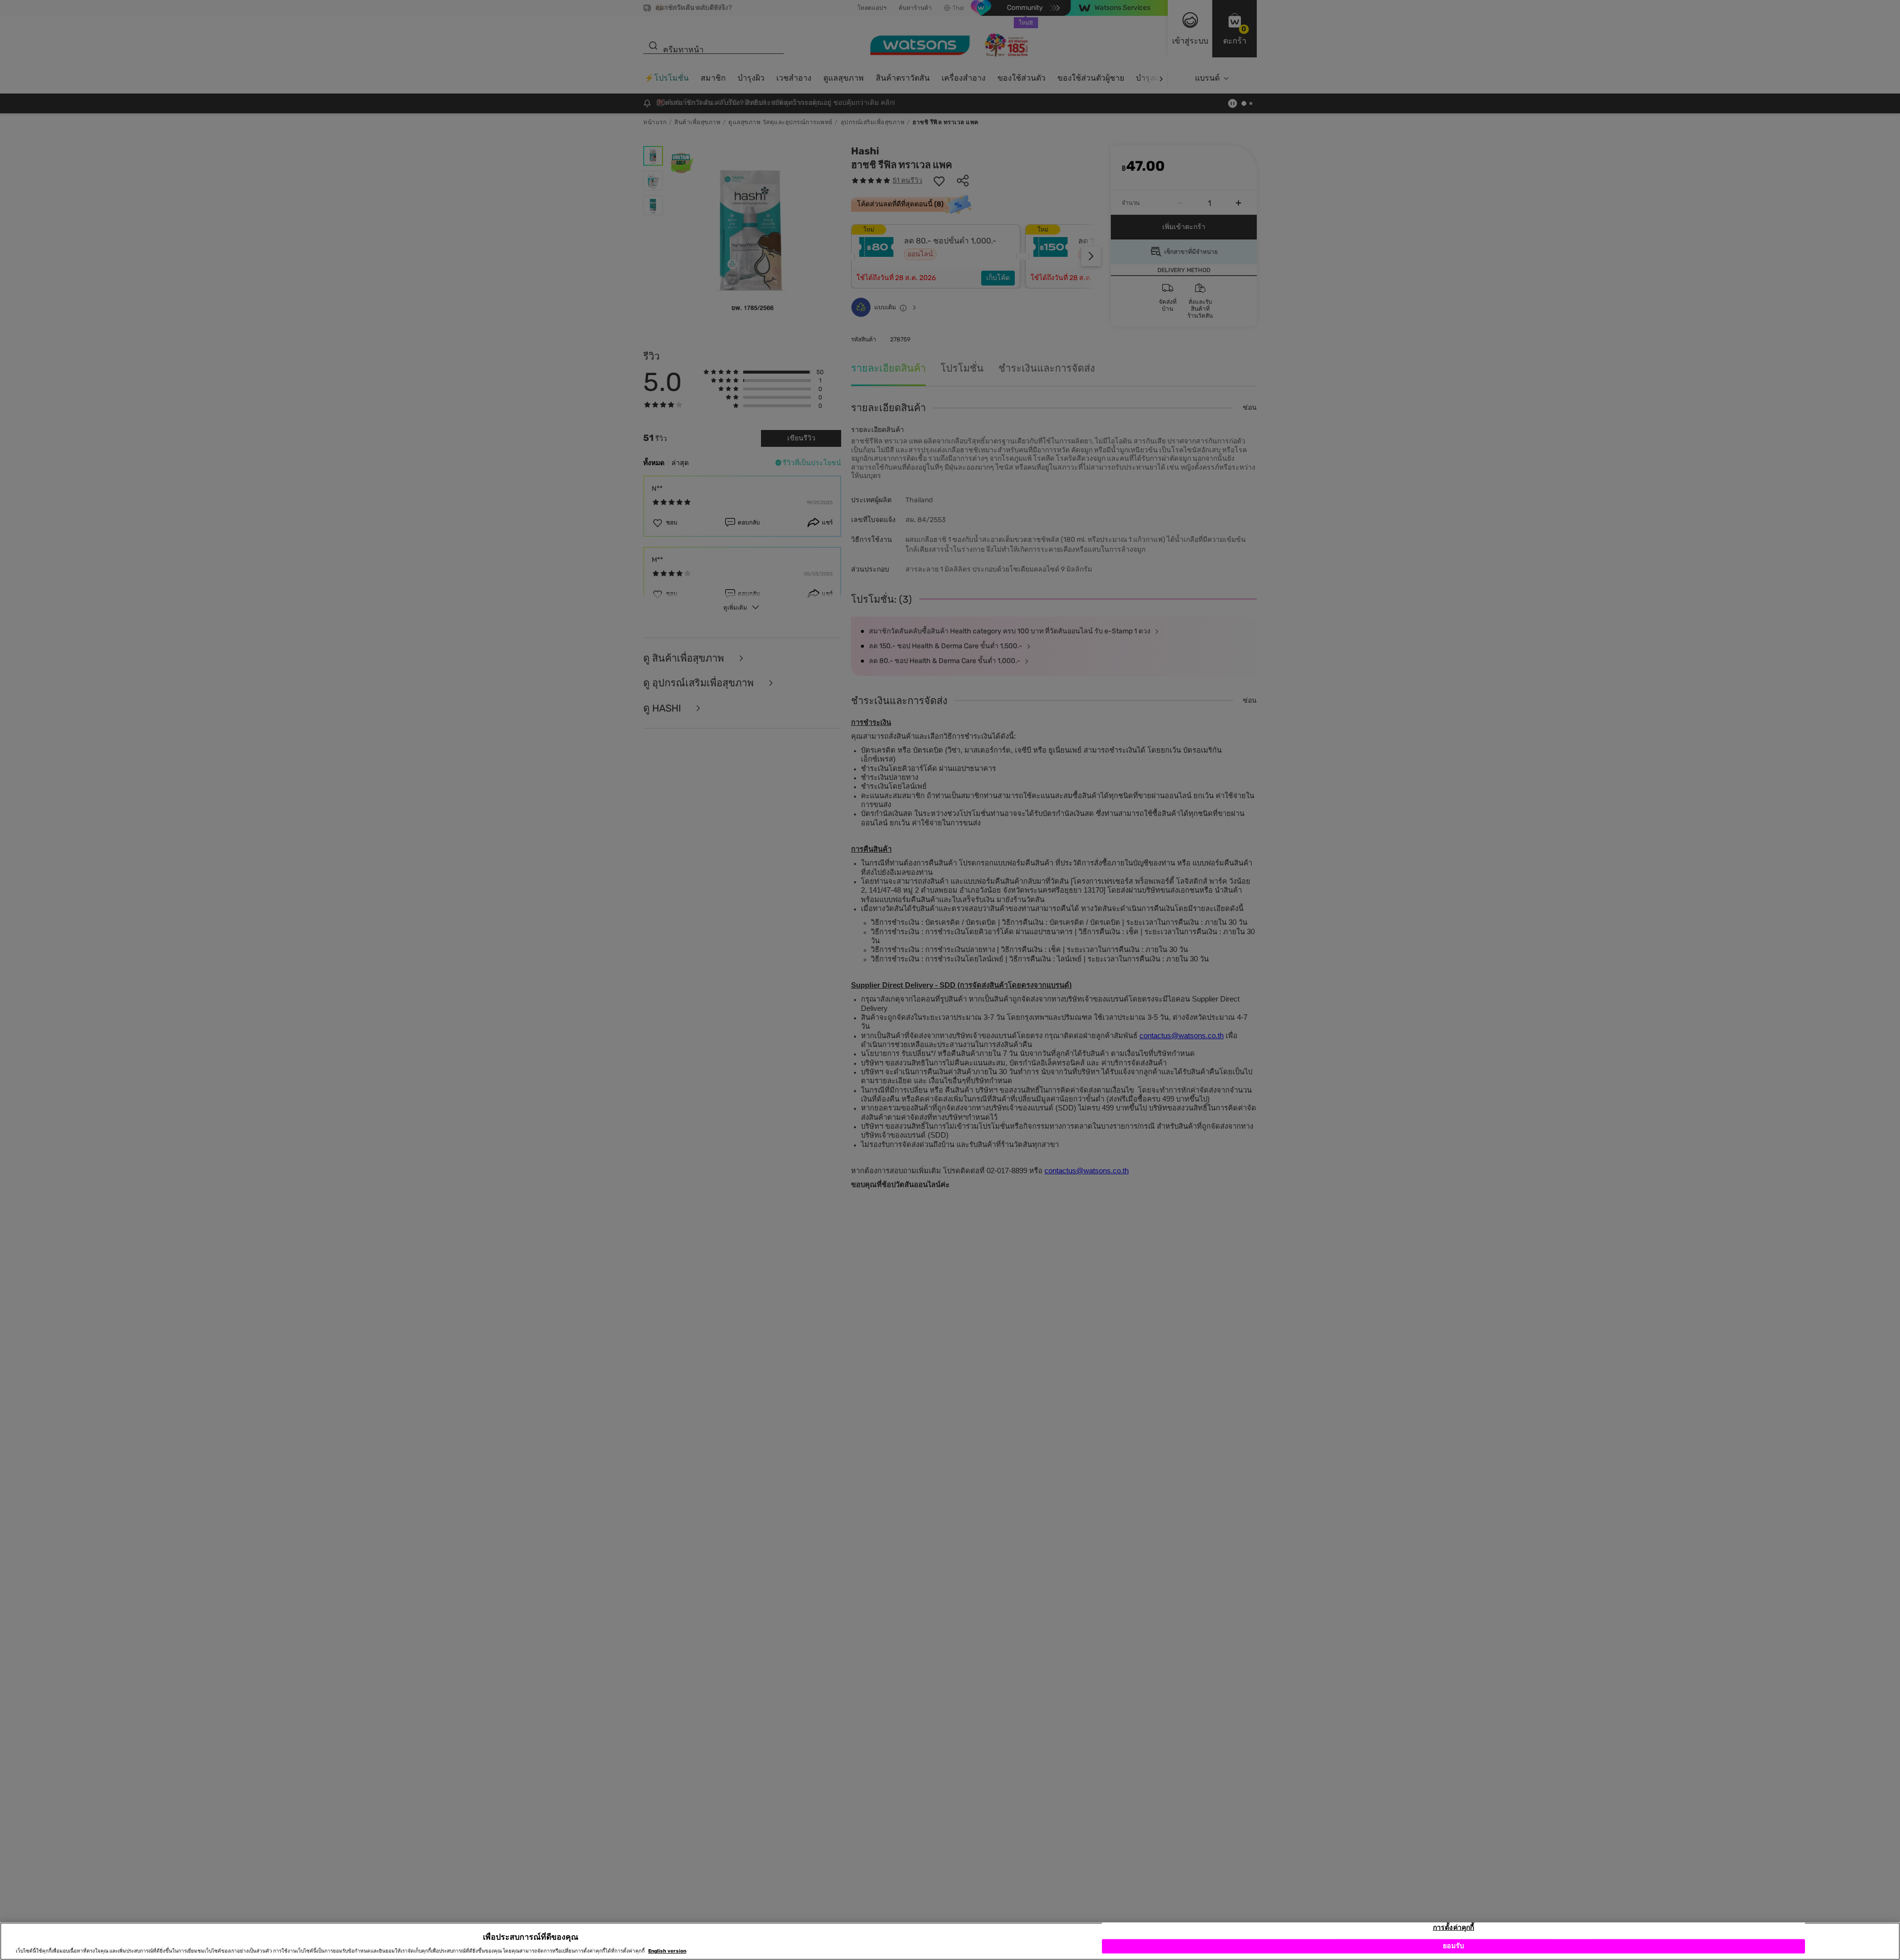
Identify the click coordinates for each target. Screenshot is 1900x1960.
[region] (950, 1941)
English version (667, 1951)
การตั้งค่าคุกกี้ (1453, 1928)
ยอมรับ (1453, 1946)
